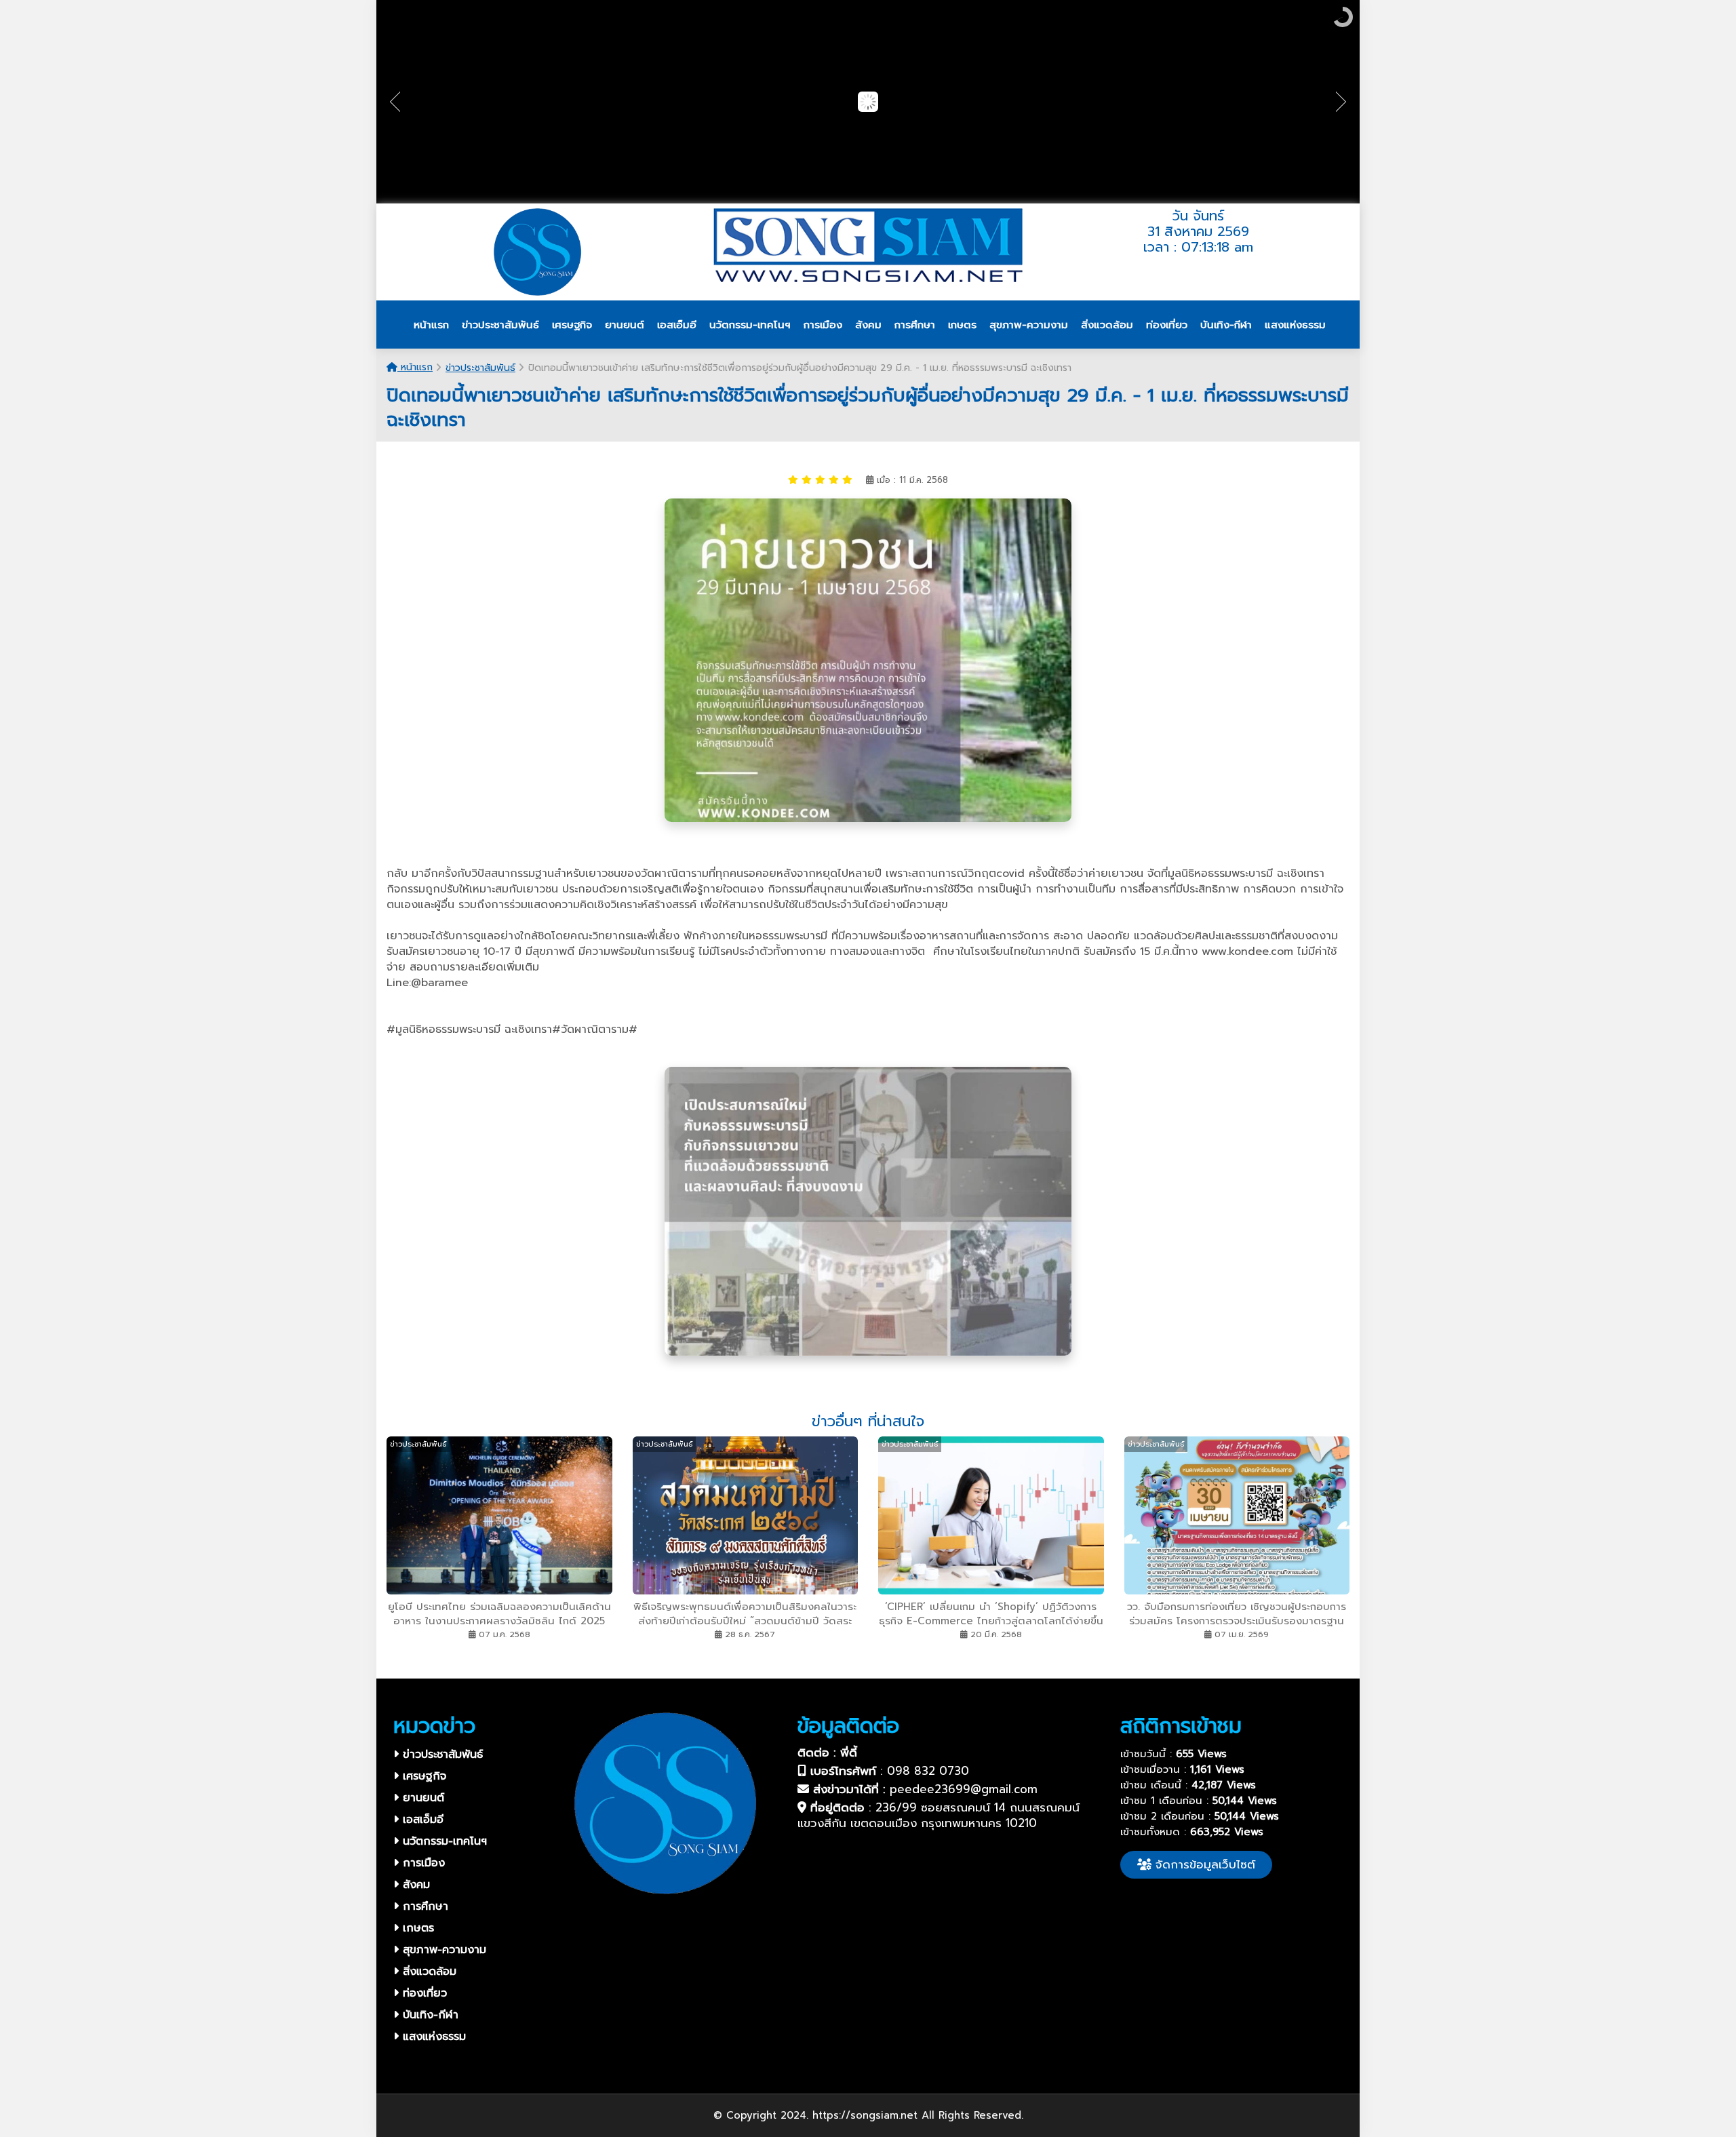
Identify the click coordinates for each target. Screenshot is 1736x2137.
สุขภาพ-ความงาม (442, 1950)
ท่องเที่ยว (423, 1993)
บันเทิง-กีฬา (429, 2015)
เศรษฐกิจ (422, 1776)
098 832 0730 (928, 1771)
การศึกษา (423, 1906)
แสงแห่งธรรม (432, 2037)
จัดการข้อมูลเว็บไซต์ (1203, 1864)
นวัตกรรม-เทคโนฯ (443, 1841)
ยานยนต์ (421, 1798)
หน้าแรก (415, 367)
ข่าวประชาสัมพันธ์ (480, 368)
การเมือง (422, 1863)
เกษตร (416, 1928)
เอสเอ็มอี (421, 1820)
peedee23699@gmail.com (964, 1789)
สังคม (414, 1885)
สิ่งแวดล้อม (428, 1972)
